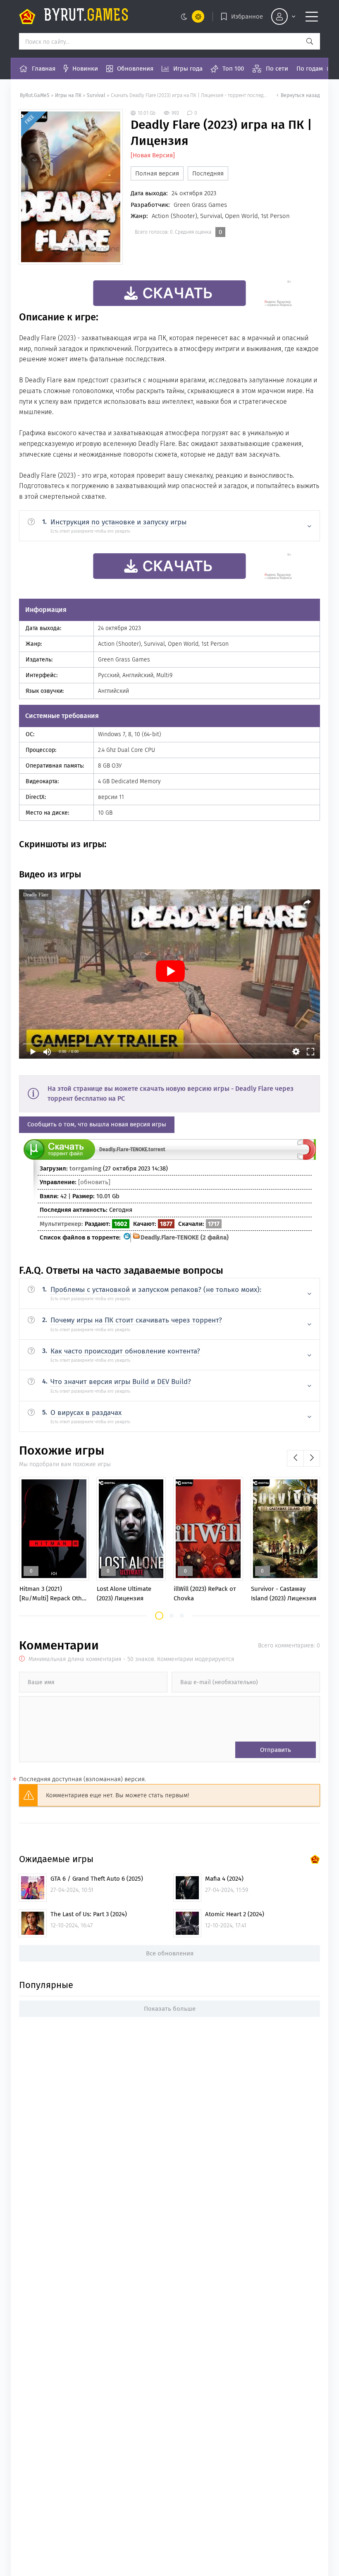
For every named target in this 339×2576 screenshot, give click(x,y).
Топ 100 (233, 69)
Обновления (135, 69)
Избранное (247, 17)
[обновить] (94, 1182)
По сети (277, 69)
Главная (44, 69)
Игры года (188, 69)
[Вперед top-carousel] (312, 1458)
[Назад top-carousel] (295, 1458)
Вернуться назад (300, 95)
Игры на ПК (69, 95)
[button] (159, 1616)
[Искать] (310, 41)
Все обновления (170, 1953)
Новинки (85, 69)
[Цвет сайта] (191, 17)
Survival (96, 95)
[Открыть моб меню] (312, 17)
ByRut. (86, 17)
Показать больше (170, 2009)
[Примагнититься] (307, 1158)
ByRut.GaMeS (35, 95)
